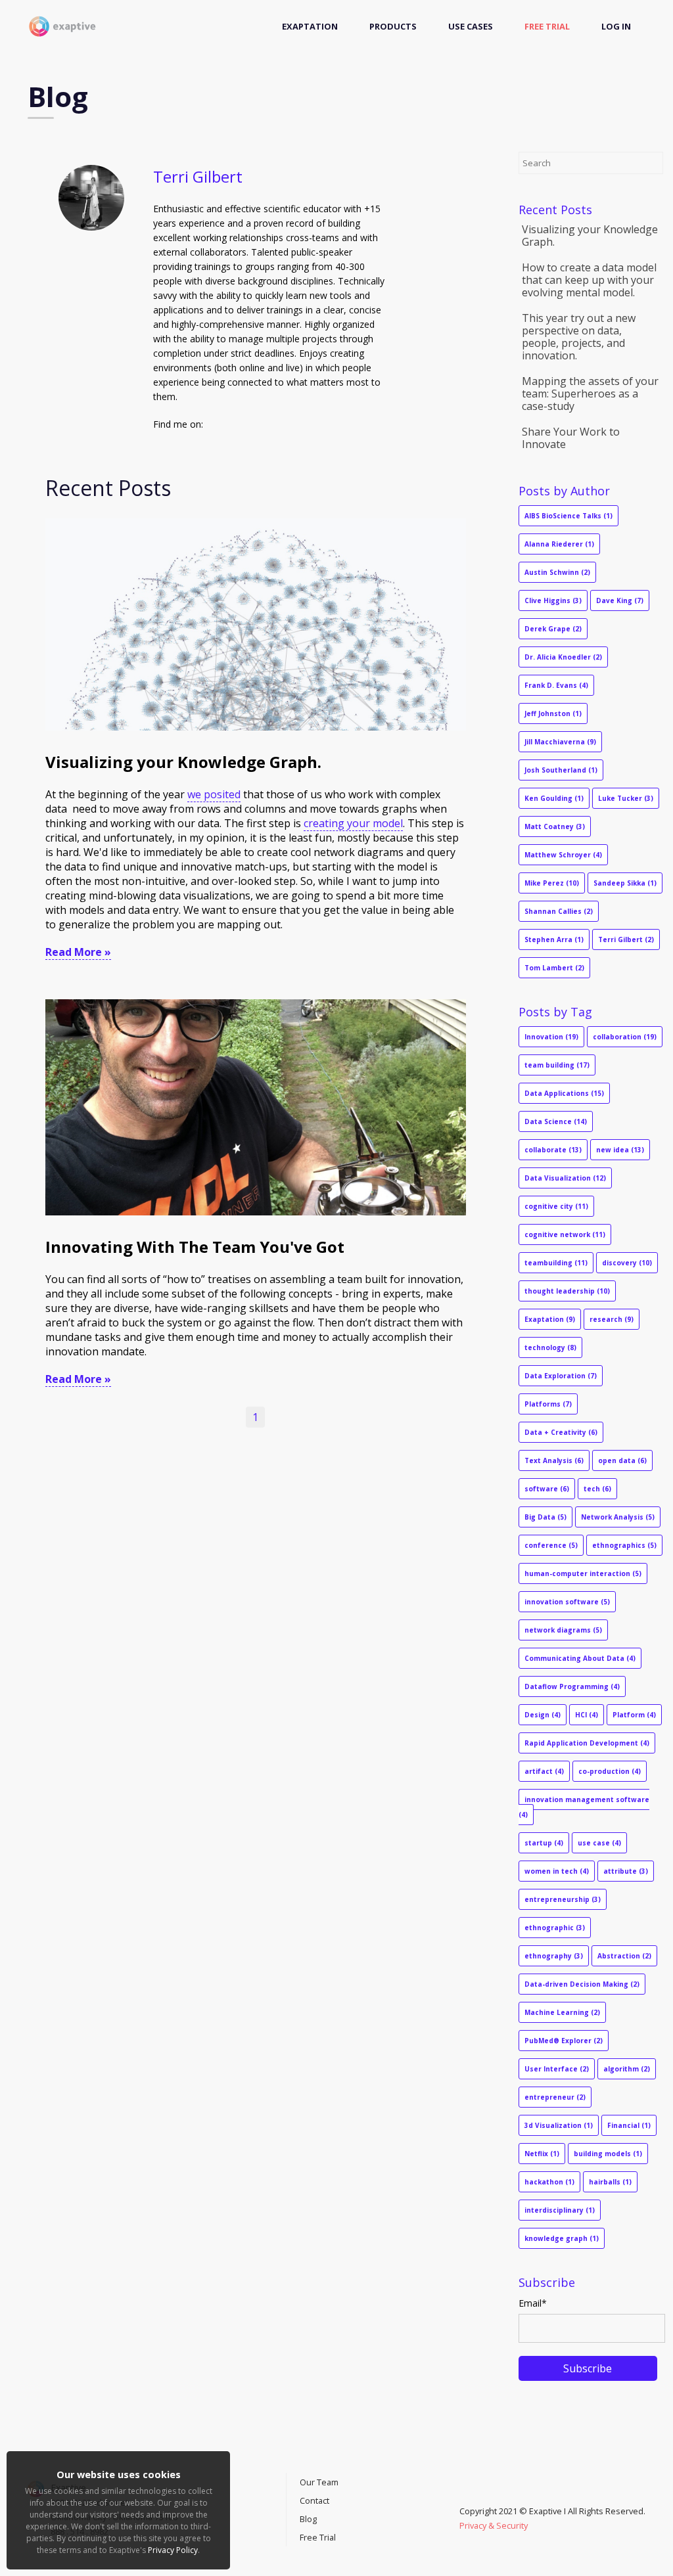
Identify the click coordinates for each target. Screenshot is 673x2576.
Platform (634, 1715)
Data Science (556, 1121)
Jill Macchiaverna (560, 742)
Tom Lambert (554, 968)
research (612, 1319)
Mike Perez (552, 883)
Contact (314, 2500)
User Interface (557, 2069)
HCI (587, 1715)
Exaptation (310, 26)
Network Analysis (618, 1517)
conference (551, 1545)
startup (544, 1843)
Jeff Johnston (553, 713)
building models (608, 2154)
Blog (308, 2519)
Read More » (78, 952)
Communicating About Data (580, 1658)
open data (622, 1460)
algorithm (627, 2069)
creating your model (353, 823)
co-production (610, 1771)
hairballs (610, 2182)
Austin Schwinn (557, 572)
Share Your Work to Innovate (571, 438)
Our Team (319, 2482)
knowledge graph (562, 2238)
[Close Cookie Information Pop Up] (223, 2454)
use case (599, 1843)
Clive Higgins (553, 600)
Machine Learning (562, 2012)
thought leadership (567, 1291)
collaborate (553, 1150)
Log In (616, 26)
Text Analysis (554, 1460)
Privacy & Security (494, 2525)
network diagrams (563, 1630)
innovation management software (584, 1807)
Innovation (551, 1037)
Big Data (545, 1517)
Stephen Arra (554, 939)
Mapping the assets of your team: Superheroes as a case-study (590, 394)
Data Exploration (561, 1376)
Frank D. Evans (556, 685)
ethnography (554, 1956)
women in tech (557, 1871)
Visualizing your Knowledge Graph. (183, 762)
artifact (544, 1771)
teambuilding (556, 1263)
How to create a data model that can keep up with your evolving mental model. (589, 280)
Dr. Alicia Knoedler (563, 657)
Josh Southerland (561, 770)
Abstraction (624, 1956)
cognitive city (556, 1206)
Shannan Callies (559, 911)
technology (550, 1347)
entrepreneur (555, 2097)
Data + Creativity (561, 1432)
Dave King (620, 600)
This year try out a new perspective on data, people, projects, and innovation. (579, 337)
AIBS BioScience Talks (569, 516)
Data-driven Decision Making (582, 1984)
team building (557, 1065)
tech (597, 1489)
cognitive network (565, 1234)
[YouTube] (463, 2497)
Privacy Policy (173, 2550)
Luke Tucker (626, 798)
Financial (629, 2125)
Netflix (542, 2154)
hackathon (549, 2182)
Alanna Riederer (559, 544)
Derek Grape (553, 629)
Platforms (548, 1404)
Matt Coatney (555, 826)
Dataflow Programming (572, 1686)
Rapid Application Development (587, 1743)
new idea (620, 1150)
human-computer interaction (583, 1573)
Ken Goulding (554, 798)
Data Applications (564, 1093)
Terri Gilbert (626, 939)
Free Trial (547, 26)
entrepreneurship (563, 1899)
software (547, 1489)
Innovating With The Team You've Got (195, 1247)
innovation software (567, 1602)
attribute (626, 1871)
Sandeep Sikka (625, 883)
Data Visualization (565, 1178)
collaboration (625, 1037)
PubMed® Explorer (564, 2041)
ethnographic (555, 1928)
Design (543, 1715)
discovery (627, 1263)
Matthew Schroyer (563, 855)
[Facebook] (476, 2497)
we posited (214, 794)
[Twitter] (469, 2497)
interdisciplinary (560, 2210)
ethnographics (624, 1545)
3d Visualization (559, 2125)
